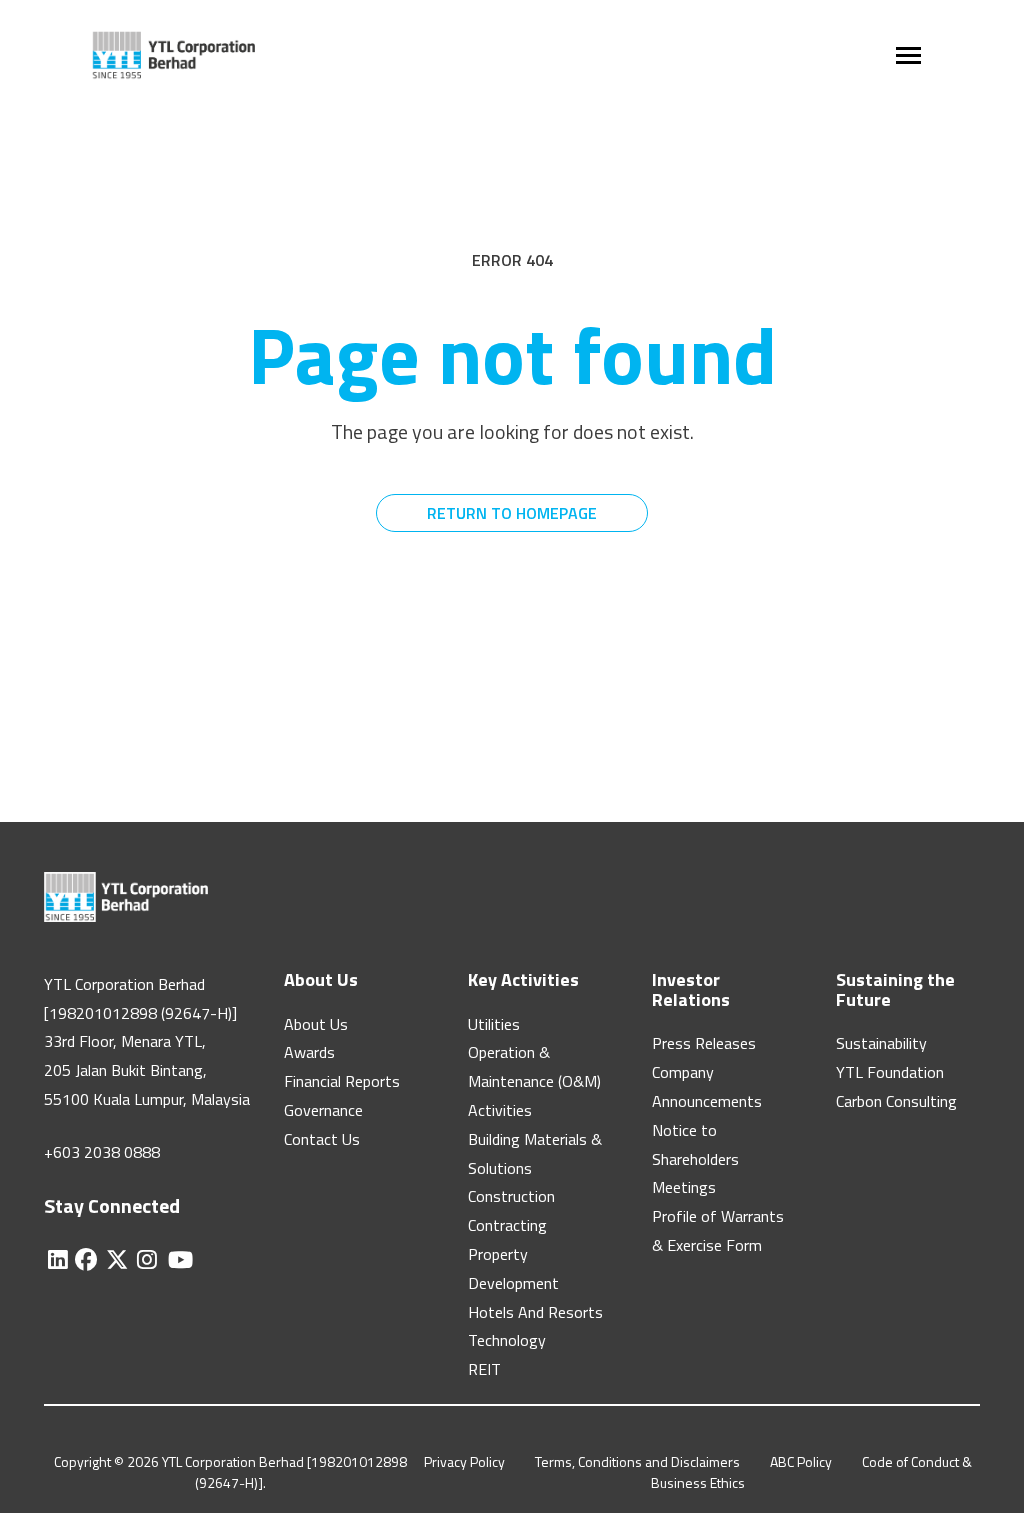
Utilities (494, 1024)
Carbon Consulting (896, 1101)
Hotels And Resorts (535, 1312)
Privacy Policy (464, 1461)
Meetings (684, 1187)
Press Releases (704, 1043)
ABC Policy (801, 1461)
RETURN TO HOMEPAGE (512, 513)
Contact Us (322, 1139)
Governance (323, 1110)
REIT (484, 1369)
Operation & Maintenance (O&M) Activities (534, 1081)
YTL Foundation (890, 1072)
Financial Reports (342, 1081)
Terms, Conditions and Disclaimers (637, 1461)
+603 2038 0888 (102, 1152)
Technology (507, 1340)
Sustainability (881, 1043)
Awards (309, 1052)
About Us (316, 1024)
